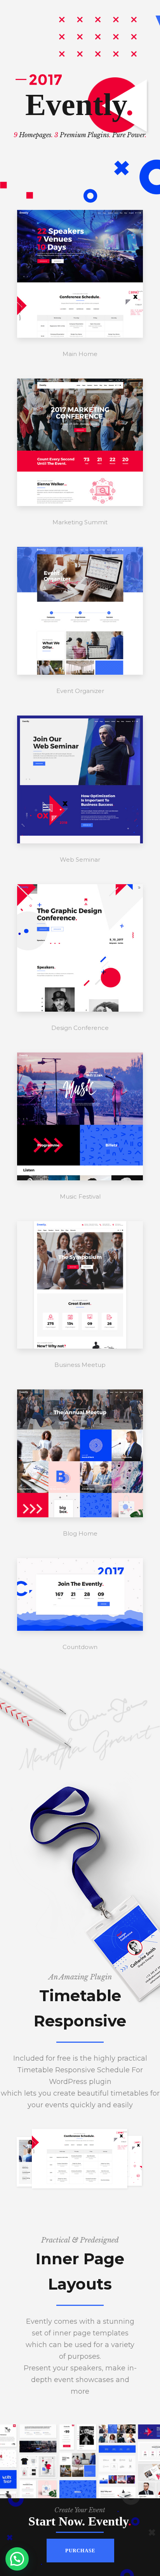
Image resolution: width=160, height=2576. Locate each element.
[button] (17, 2559)
